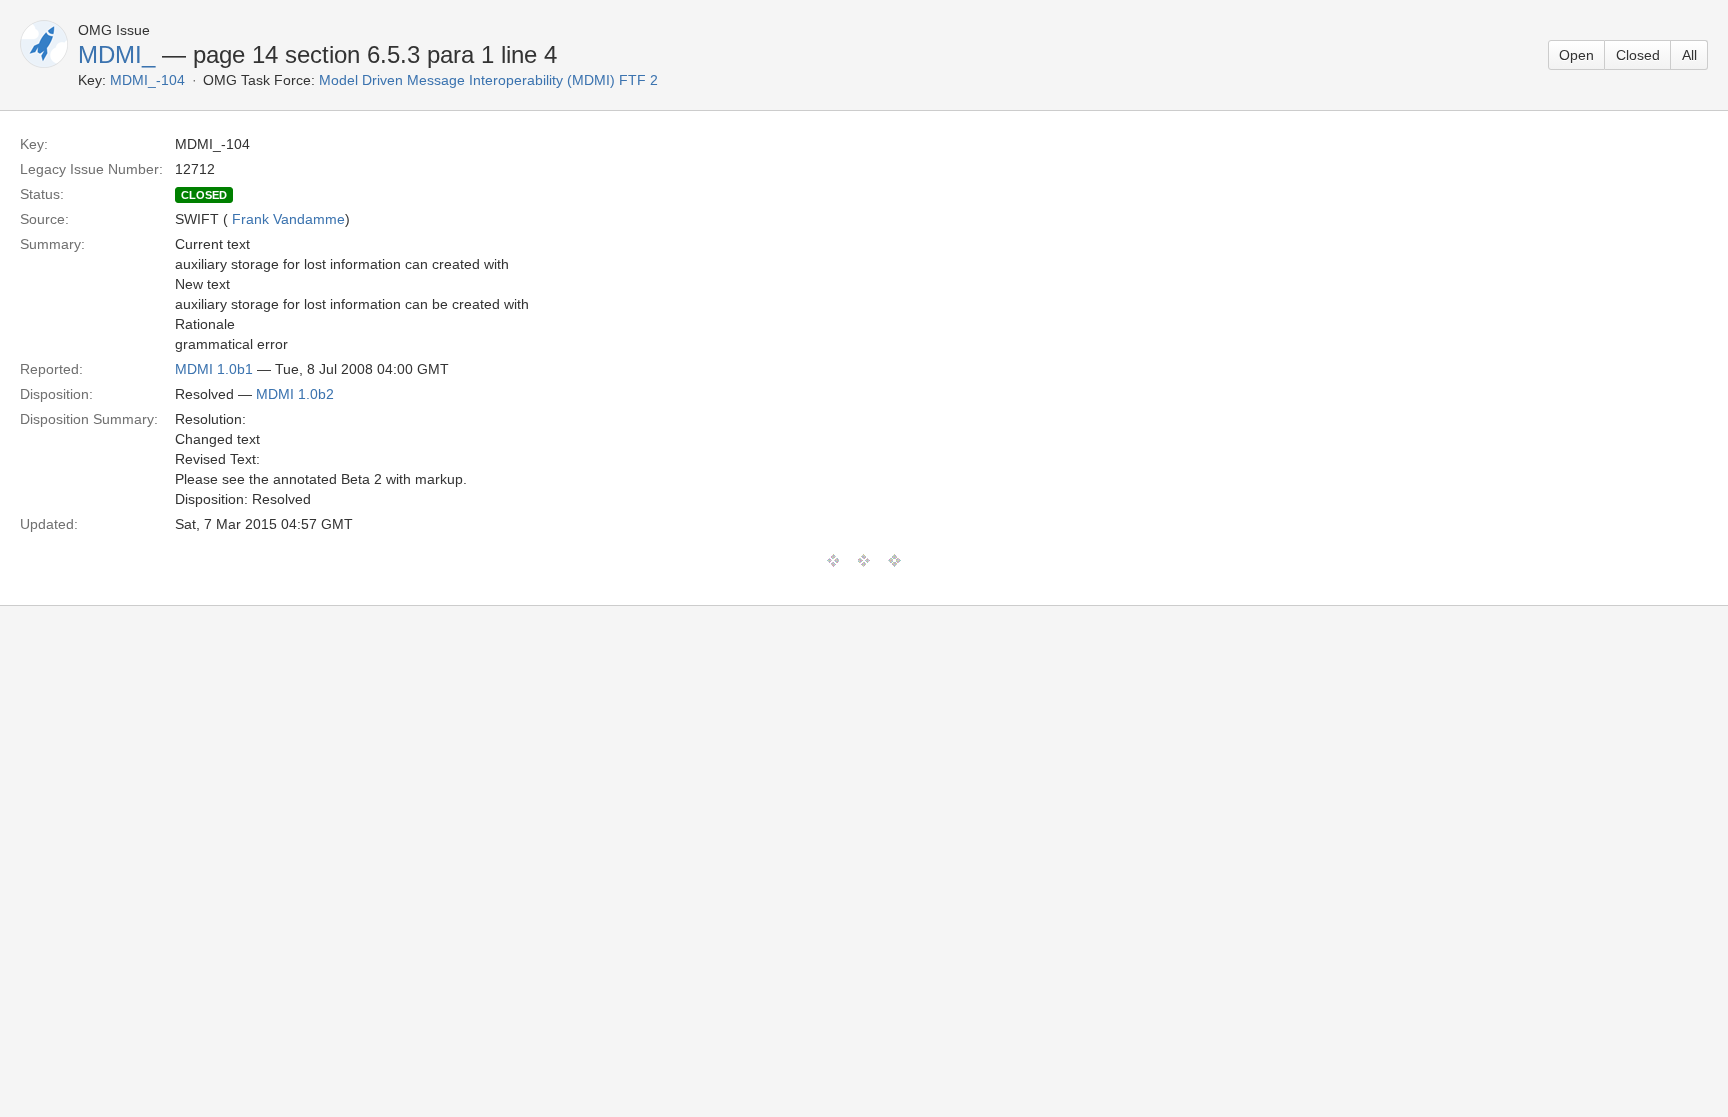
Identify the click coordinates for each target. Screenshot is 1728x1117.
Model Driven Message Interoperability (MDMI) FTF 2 (488, 80)
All (1689, 55)
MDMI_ (116, 54)
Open (1576, 55)
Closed (1638, 55)
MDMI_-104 (147, 80)
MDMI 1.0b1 (214, 369)
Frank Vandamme (288, 219)
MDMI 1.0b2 (295, 394)
